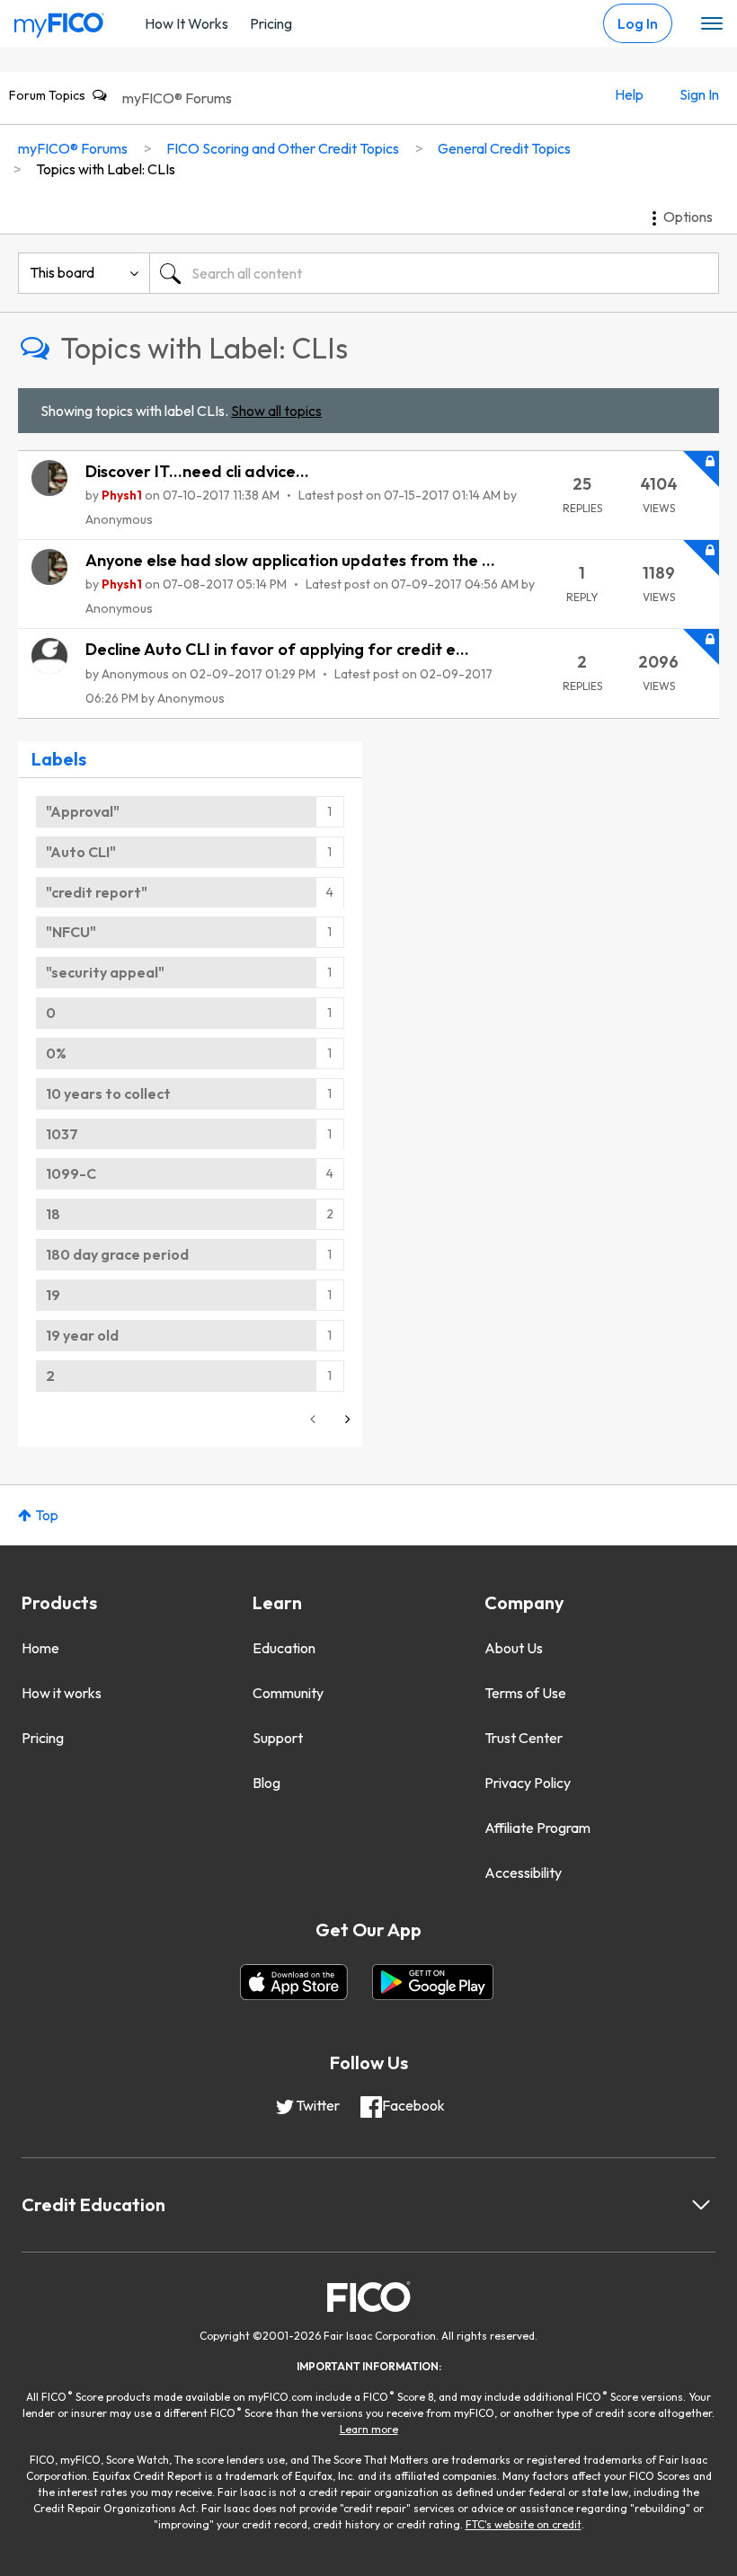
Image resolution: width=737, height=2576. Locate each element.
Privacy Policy (528, 1783)
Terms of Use (525, 1693)
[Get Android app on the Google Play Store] (433, 1982)
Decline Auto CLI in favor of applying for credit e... (277, 649)
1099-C (71, 1173)
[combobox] (434, 273)
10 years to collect (108, 1093)
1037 (62, 1134)
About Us (514, 1648)
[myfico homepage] (59, 21)
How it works (62, 1693)
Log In (638, 23)
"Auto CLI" (81, 852)
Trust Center (524, 1738)
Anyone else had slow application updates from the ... (290, 560)
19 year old (82, 1335)
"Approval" (83, 811)
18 (53, 1214)
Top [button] (47, 1515)
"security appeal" (105, 972)
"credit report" (97, 892)
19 (53, 1295)
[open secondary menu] (712, 24)
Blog (266, 1783)
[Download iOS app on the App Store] (294, 1982)
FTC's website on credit (524, 2524)
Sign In (699, 94)
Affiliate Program (537, 1828)
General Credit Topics (504, 148)
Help (629, 94)
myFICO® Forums (177, 98)
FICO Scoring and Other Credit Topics (283, 148)
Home (40, 1648)
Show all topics (276, 411)
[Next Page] (346, 1419)
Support (278, 1738)
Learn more (369, 2429)
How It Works (186, 23)
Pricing (271, 23)
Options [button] (688, 217)
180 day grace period (117, 1254)
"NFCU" (71, 932)
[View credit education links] (701, 2205)
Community (288, 1693)
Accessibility (523, 1872)
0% (56, 1053)
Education (284, 1648)
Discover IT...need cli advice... (197, 471)
